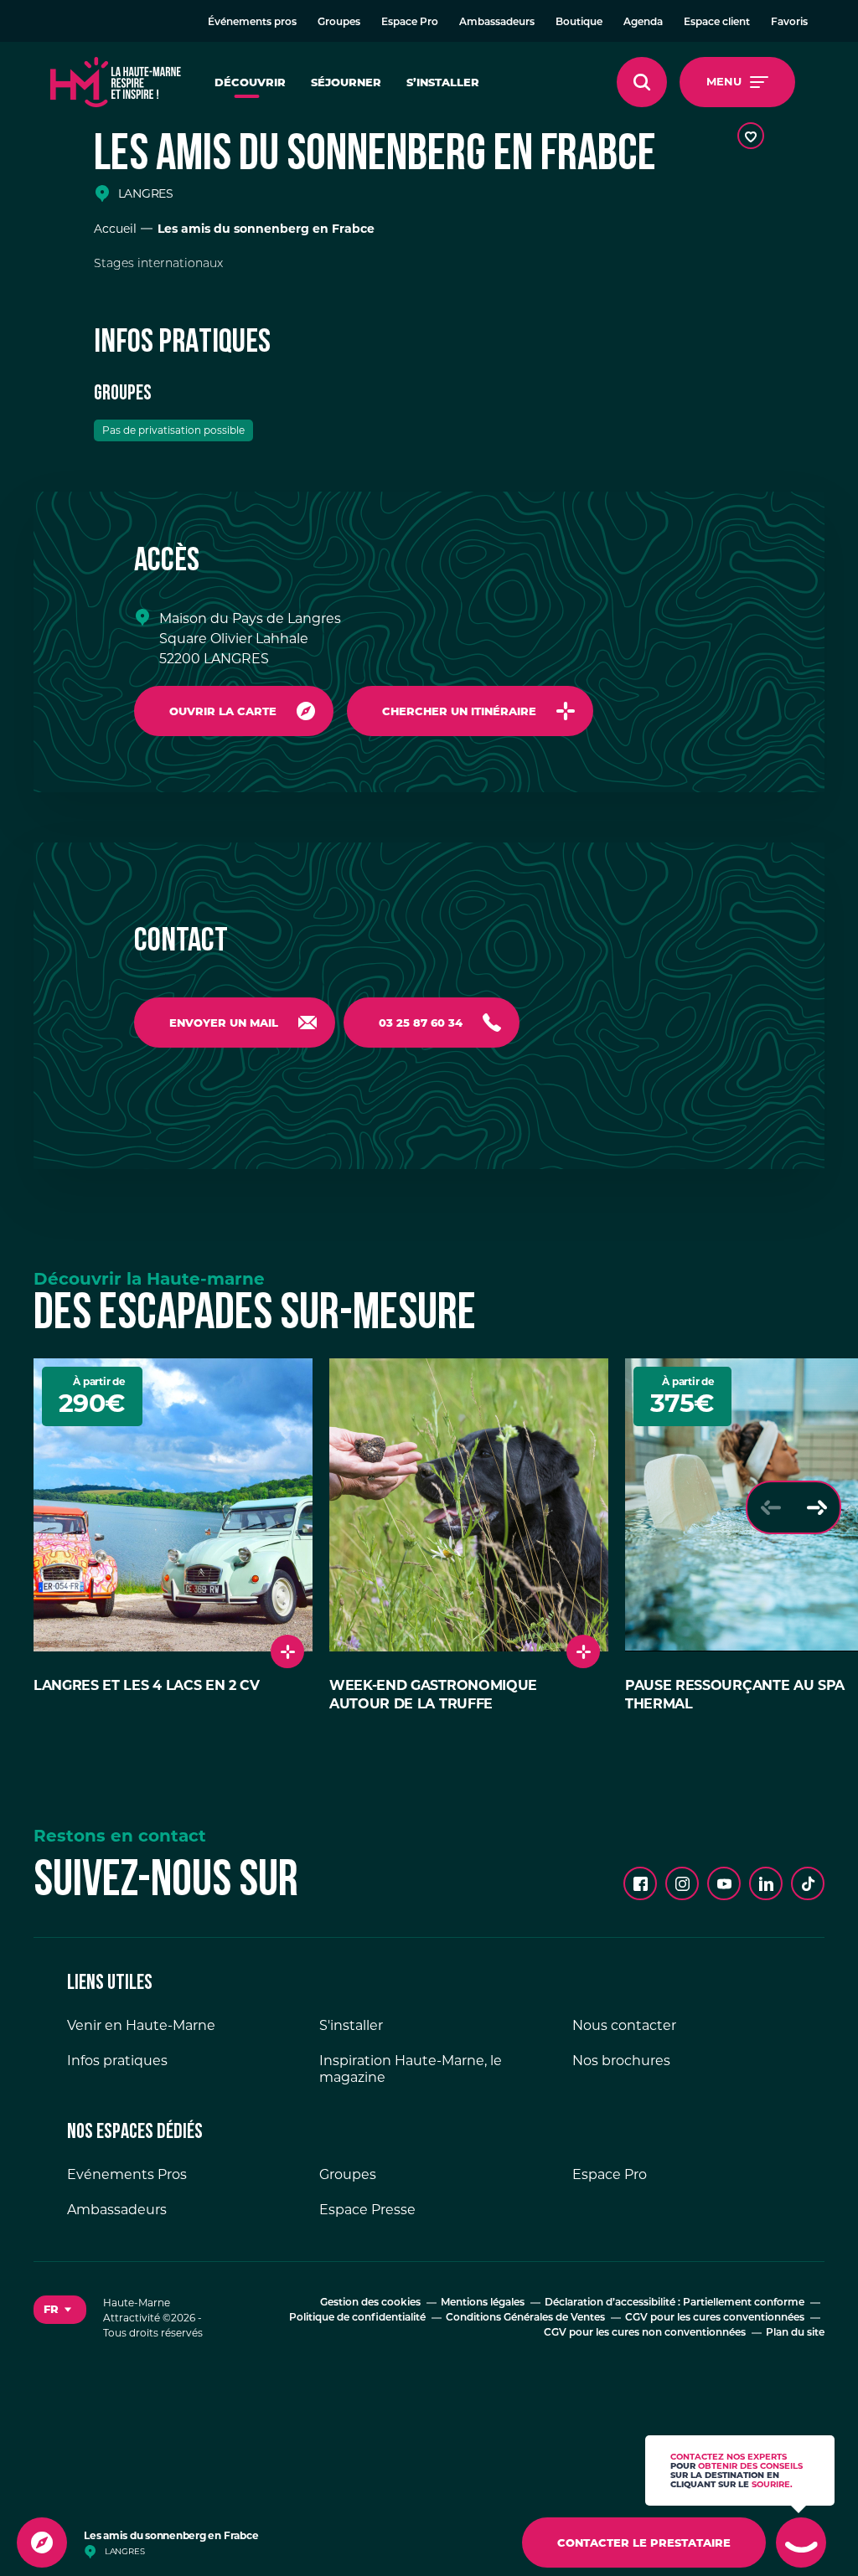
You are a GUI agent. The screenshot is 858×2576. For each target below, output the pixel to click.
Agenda (643, 23)
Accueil (115, 229)
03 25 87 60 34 (421, 1023)
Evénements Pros (127, 2174)
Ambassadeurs (497, 23)
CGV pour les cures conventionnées (715, 2318)
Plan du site (795, 2333)
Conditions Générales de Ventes (525, 2318)
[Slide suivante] (817, 1507)
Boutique (579, 23)
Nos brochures (621, 2061)
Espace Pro (410, 23)
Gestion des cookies (370, 2303)
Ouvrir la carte (223, 711)
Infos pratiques (117, 2061)
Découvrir (250, 82)
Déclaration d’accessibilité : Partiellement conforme (675, 2303)
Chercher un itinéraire (459, 711)
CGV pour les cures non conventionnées (645, 2333)
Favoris (789, 23)
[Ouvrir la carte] (42, 2543)
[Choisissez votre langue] (60, 2310)
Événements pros (252, 23)
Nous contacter (624, 2025)
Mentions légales (483, 2303)
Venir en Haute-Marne (141, 2025)
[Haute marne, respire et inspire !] (116, 82)
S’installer (443, 82)
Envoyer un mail (224, 1023)
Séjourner (346, 82)
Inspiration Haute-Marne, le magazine (411, 2069)
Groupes (339, 23)
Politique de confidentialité (357, 2318)
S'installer (351, 2025)
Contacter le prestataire (644, 2543)
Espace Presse (367, 2210)
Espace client (717, 23)
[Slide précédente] (770, 1507)
